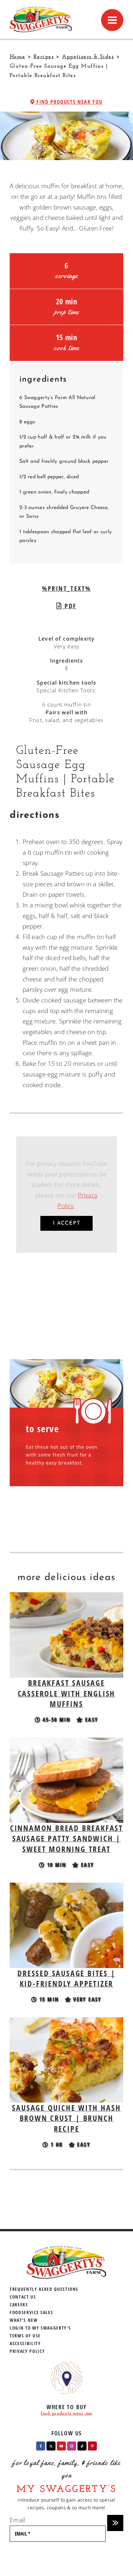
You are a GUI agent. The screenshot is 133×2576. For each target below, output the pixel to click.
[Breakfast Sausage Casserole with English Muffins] (66, 1597)
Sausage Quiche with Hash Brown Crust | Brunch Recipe (66, 2118)
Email (17, 2520)
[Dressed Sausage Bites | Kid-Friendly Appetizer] (66, 1888)
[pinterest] (92, 2446)
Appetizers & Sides (88, 57)
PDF (69, 606)
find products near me (66, 2414)
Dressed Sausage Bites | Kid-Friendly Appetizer (66, 1978)
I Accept (67, 1223)
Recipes (44, 57)
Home (18, 57)
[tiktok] (82, 2446)
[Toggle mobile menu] (112, 20)
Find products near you (69, 102)
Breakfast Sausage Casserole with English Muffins (67, 1693)
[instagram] (72, 2446)
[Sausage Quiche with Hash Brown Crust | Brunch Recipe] (66, 2022)
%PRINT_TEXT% (66, 588)
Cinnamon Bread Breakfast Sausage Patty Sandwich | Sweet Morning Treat (66, 1838)
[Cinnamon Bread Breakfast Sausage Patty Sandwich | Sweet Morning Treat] (66, 1743)
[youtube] (61, 2446)
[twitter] (51, 2446)
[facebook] (41, 2446)
